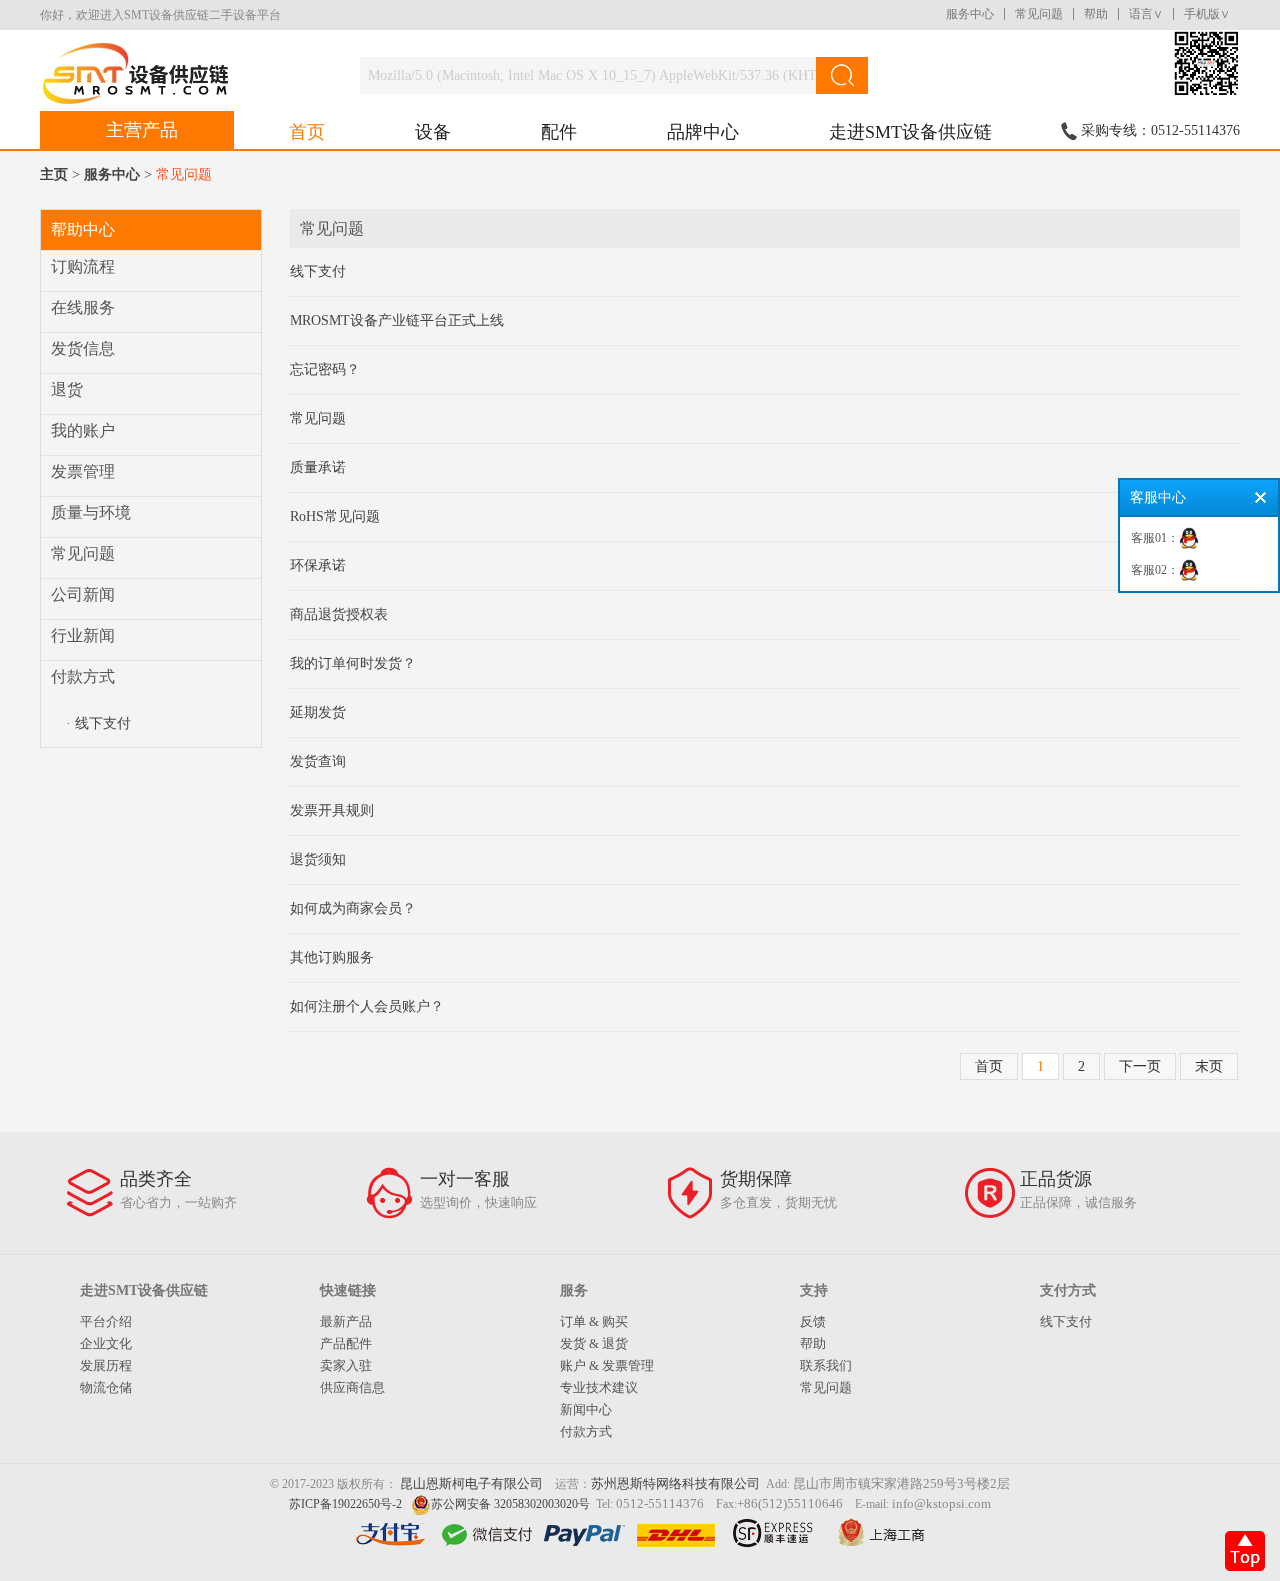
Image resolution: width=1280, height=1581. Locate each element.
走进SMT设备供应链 (910, 132)
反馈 (813, 1321)
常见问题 (1039, 14)
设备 (433, 132)
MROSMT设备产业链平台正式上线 (397, 320)
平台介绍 (106, 1321)
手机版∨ (1207, 14)
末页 (1209, 1066)
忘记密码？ (325, 369)
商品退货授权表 (339, 614)
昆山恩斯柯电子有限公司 (471, 1483)
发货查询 (318, 761)
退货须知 (318, 859)
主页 (54, 174)
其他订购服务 (332, 957)
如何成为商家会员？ (353, 908)
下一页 (1140, 1066)
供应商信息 (352, 1387)
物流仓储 (106, 1387)
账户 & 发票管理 (607, 1365)
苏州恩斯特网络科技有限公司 (675, 1483)
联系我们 (826, 1365)
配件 (559, 132)
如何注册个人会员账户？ (367, 1006)
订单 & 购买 (594, 1321)
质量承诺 (318, 467)
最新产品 (346, 1321)
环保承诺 (318, 565)
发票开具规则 (332, 810)
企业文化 (106, 1343)
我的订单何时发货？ (353, 663)
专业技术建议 (599, 1387)
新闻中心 (586, 1409)
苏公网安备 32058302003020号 (510, 1504)
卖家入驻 (346, 1365)
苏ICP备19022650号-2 (345, 1504)
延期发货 (318, 712)
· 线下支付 (98, 723)
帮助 (1096, 14)
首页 (307, 132)
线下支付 (318, 271)
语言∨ (1146, 14)
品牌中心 (703, 132)
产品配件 (346, 1343)
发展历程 (106, 1365)
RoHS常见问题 (335, 516)
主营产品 (142, 130)
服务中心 (970, 14)
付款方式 (586, 1431)
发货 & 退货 (594, 1343)
